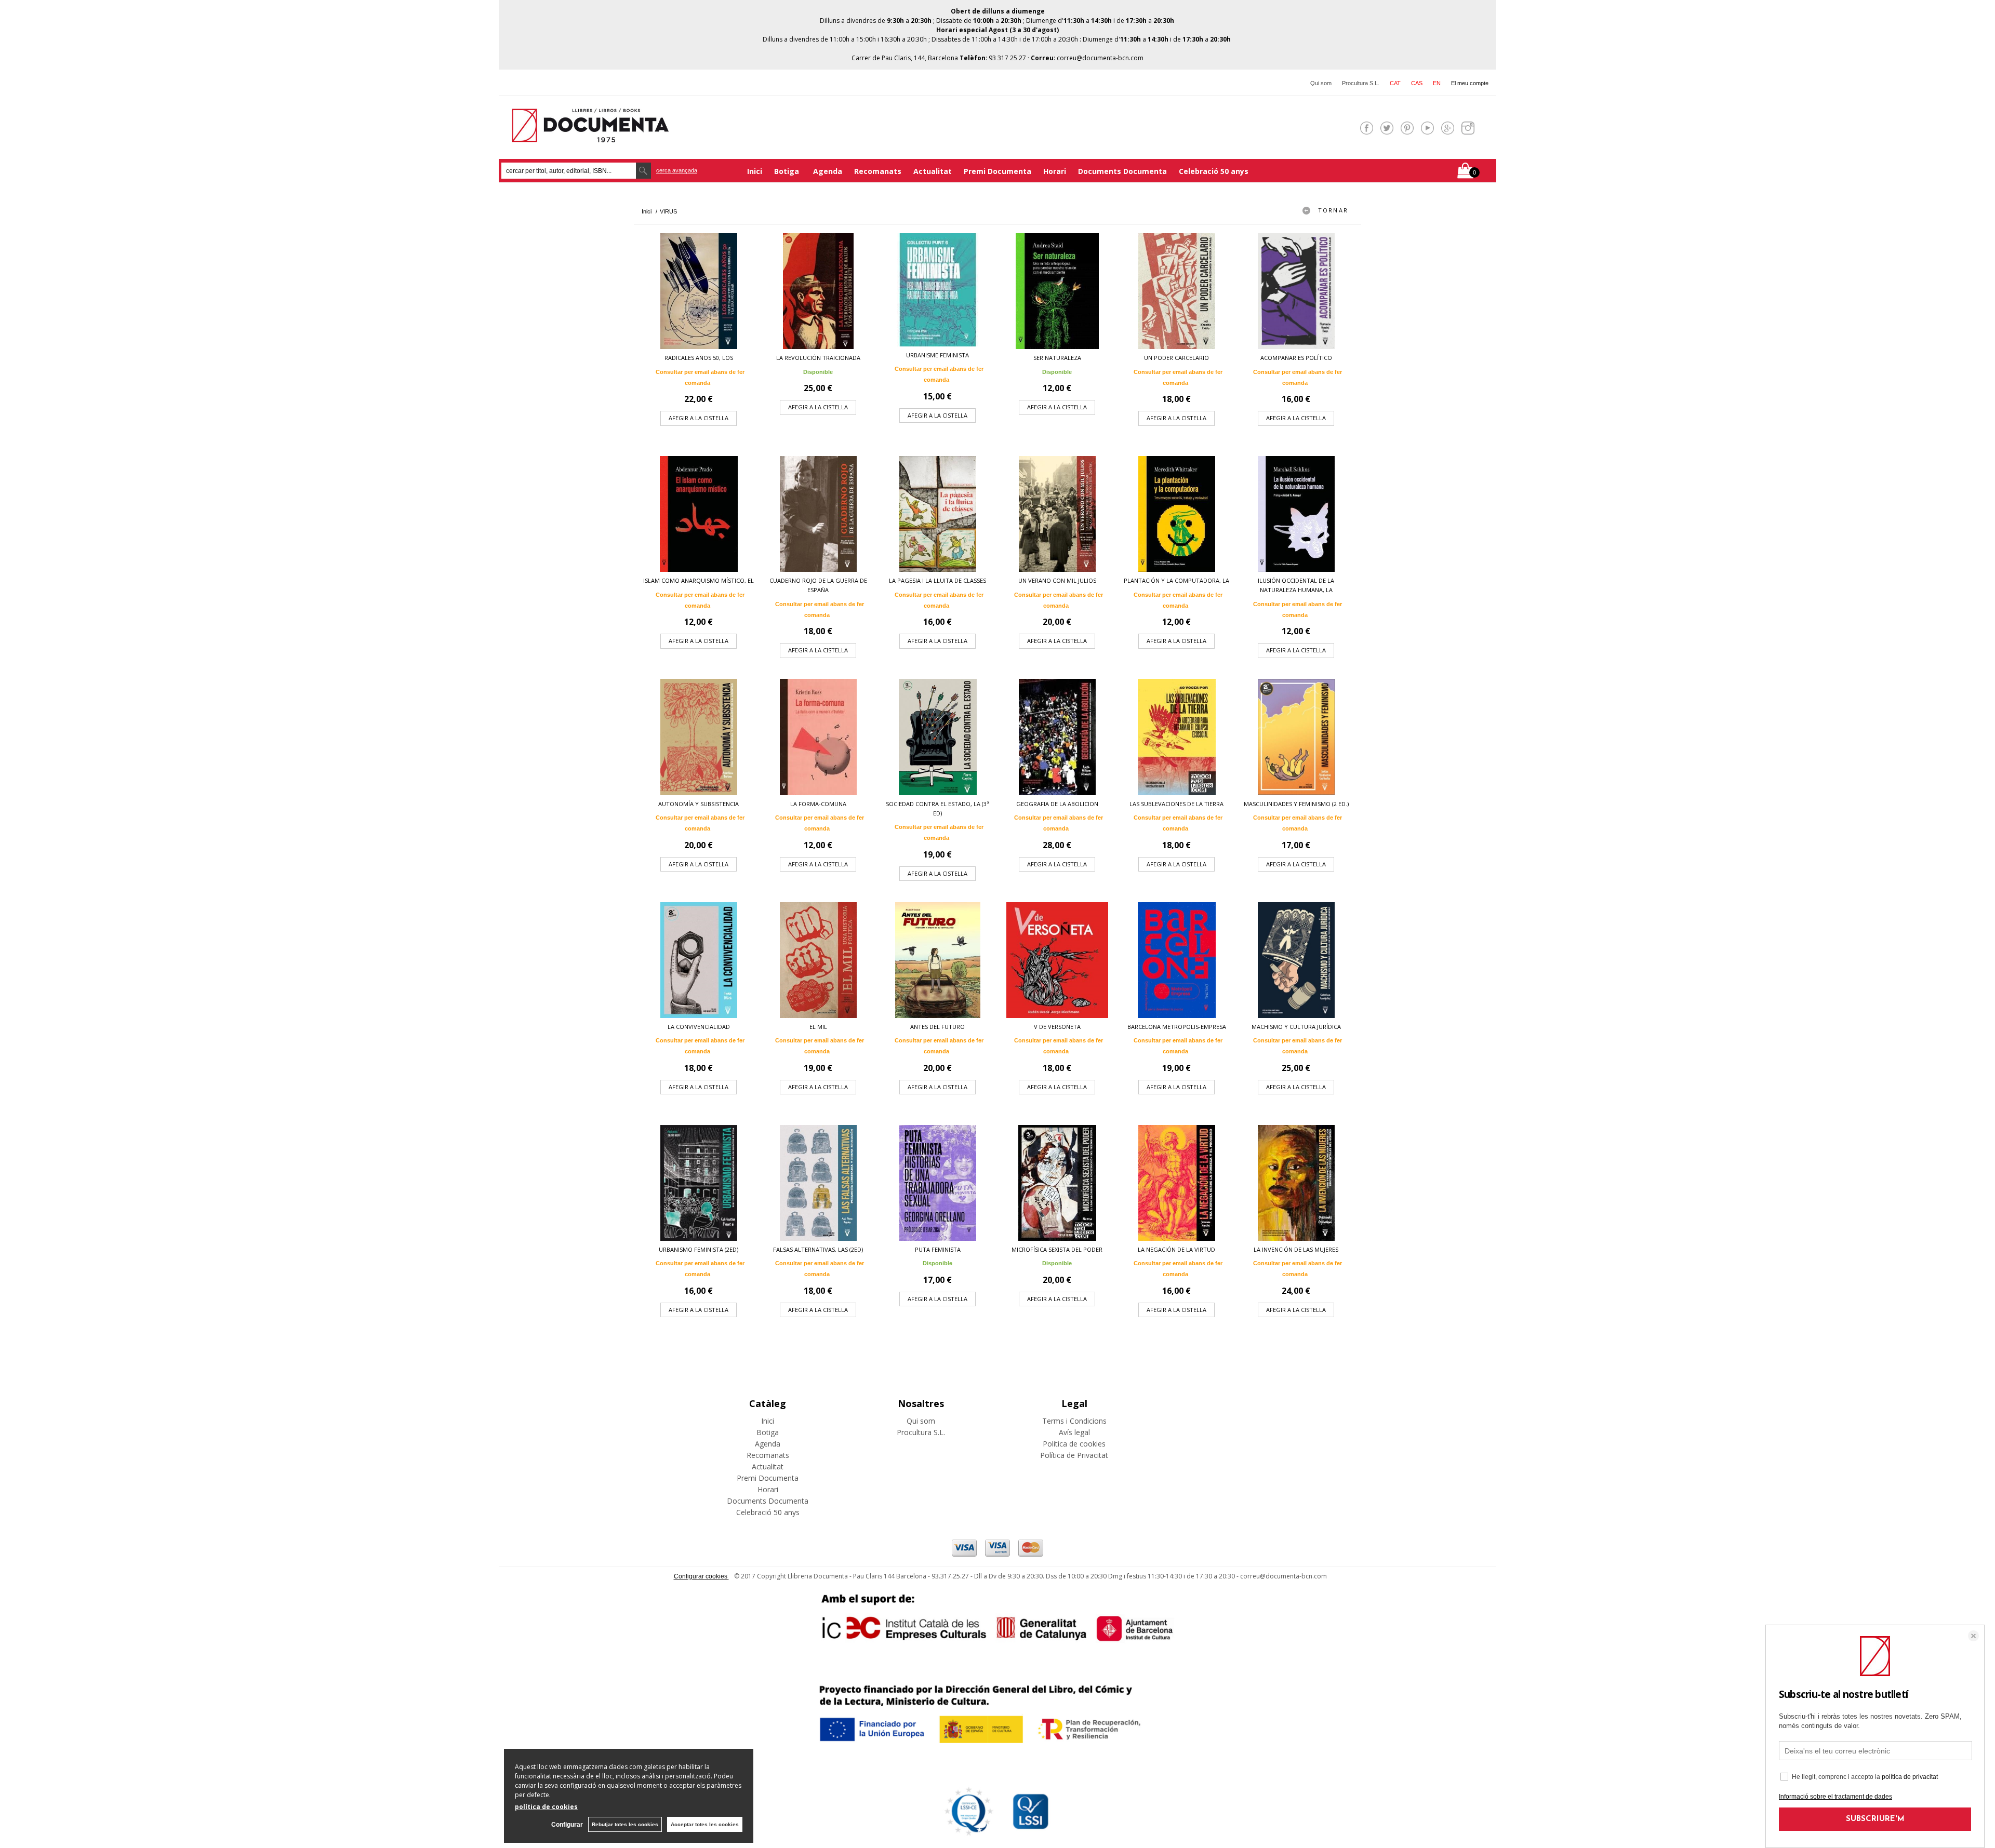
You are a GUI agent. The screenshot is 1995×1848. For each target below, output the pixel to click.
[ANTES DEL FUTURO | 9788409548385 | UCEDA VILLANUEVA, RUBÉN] (938, 960)
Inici (755, 171)
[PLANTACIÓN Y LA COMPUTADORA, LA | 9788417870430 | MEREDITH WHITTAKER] (1177, 514)
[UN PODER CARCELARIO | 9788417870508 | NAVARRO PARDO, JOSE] (1177, 291)
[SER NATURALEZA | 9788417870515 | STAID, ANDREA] (1057, 291)
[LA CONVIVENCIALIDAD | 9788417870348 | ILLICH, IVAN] (699, 960)
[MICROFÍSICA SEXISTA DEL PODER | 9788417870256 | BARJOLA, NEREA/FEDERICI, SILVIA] (1057, 1183)
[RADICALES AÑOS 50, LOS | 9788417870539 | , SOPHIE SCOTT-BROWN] (699, 291)
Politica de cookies (1074, 1444)
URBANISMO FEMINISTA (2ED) (699, 1249)
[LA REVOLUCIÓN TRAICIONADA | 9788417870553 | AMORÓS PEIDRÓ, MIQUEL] (818, 291)
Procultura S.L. (1361, 83)
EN (1437, 83)
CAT (1395, 83)
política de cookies (546, 1807)
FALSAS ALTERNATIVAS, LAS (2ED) (818, 1249)
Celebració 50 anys (1214, 171)
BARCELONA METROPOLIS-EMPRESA (1177, 1027)
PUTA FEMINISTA (938, 1249)
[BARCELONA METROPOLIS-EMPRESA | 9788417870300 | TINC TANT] (1177, 960)
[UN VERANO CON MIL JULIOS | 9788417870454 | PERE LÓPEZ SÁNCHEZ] (1057, 514)
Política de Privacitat (1074, 1455)
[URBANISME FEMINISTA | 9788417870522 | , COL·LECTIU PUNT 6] (938, 290)
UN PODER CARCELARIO (1176, 358)
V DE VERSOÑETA (1057, 1027)
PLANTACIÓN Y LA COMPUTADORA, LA (1176, 580)
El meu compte (1470, 83)
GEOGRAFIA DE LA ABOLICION (1057, 804)
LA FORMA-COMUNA (818, 804)
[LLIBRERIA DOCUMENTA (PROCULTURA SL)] (590, 136)
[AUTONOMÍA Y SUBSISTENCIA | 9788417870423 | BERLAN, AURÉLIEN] (699, 737)
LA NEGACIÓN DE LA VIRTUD (1176, 1249)
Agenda (828, 171)
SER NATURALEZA (1057, 358)
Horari (1055, 171)
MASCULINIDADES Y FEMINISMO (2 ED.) (1296, 804)
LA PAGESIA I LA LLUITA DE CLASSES (937, 580)
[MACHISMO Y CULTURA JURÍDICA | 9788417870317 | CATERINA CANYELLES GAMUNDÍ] (1296, 960)
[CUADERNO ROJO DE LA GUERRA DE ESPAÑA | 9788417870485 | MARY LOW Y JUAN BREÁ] (818, 514)
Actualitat (933, 171)
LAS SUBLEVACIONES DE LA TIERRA (1176, 804)
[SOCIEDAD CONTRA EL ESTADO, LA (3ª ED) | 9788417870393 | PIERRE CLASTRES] (938, 737)
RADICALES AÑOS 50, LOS (699, 358)
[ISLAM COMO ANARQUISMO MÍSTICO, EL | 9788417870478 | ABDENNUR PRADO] (699, 514)
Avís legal (1074, 1432)
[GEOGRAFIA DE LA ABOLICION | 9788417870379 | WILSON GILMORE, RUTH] (1057, 737)
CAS (1417, 83)
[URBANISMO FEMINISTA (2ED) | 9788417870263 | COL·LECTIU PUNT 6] (699, 1183)
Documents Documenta (1122, 171)
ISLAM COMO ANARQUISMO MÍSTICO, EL (699, 580)
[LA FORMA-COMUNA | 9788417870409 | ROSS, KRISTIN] (818, 737)
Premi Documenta (997, 171)
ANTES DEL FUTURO (937, 1027)
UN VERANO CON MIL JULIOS (1057, 580)
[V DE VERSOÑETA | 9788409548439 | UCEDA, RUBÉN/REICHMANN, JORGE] (1057, 960)
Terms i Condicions (1074, 1421)
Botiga (788, 171)
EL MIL (818, 1027)
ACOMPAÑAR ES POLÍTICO (1296, 358)
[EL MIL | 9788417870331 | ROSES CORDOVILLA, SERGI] (818, 960)
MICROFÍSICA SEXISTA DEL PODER (1057, 1249)
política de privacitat (1910, 1777)
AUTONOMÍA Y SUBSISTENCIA (699, 804)
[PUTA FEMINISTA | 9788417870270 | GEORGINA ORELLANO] (938, 1183)
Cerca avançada (677, 170)
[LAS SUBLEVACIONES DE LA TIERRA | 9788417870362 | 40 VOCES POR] (1177, 737)
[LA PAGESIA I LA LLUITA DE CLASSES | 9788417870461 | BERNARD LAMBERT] (938, 514)
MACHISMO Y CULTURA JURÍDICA (1296, 1027)
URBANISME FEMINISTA (937, 355)
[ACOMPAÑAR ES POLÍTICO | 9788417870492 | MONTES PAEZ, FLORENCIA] (1296, 291)
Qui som (1321, 83)
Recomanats (878, 171)
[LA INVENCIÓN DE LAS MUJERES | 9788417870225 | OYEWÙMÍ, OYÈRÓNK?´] (1296, 1183)
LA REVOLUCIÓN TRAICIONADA (818, 358)
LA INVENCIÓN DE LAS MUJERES (1296, 1249)
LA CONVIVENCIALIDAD (699, 1027)
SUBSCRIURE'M (1875, 1819)
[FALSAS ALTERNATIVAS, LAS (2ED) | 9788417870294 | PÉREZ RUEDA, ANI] (818, 1183)
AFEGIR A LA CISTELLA (699, 418)
